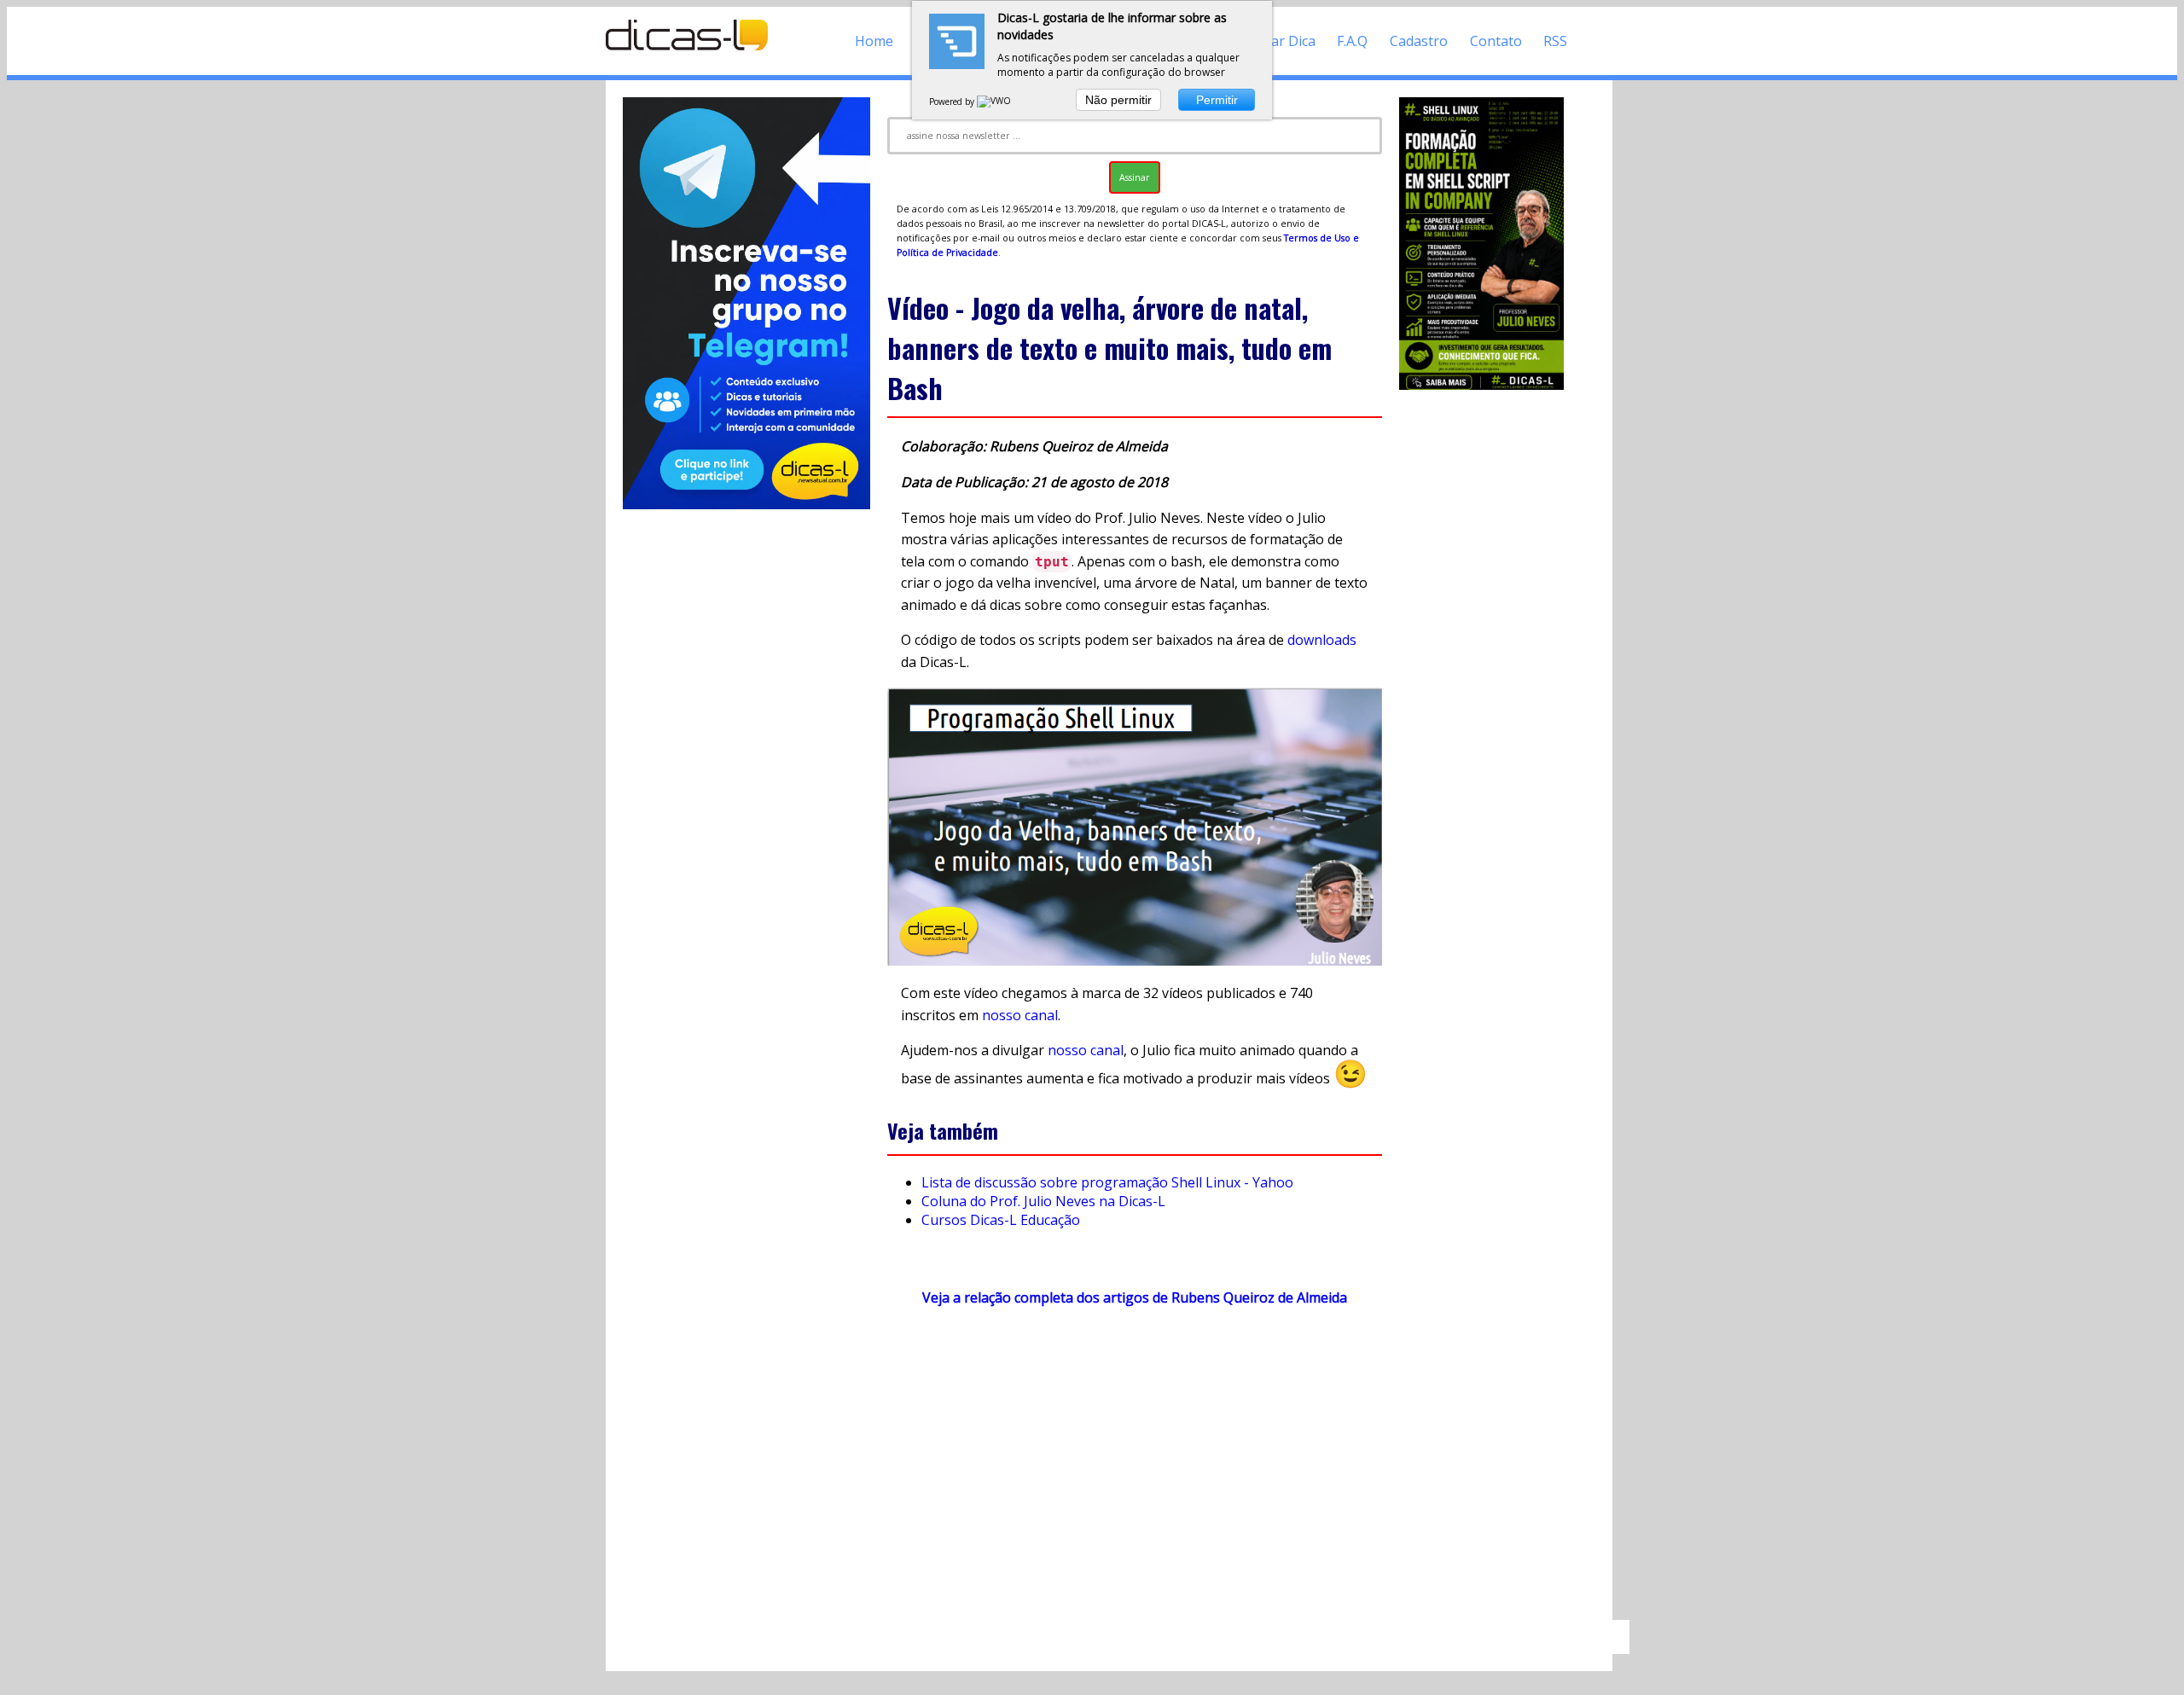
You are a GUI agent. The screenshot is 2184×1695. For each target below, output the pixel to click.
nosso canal (1020, 1015)
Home (874, 41)
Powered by (953, 102)
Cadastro (1419, 41)
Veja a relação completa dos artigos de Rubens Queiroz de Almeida (1135, 1297)
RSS (1555, 41)
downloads (1322, 640)
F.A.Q (1352, 41)
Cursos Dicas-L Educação (1001, 1220)
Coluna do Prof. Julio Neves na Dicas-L (1043, 1201)
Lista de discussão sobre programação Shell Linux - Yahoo (1107, 1182)
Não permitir (1118, 100)
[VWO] (995, 102)
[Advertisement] (1135, 1472)
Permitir (1217, 100)
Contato (1496, 41)
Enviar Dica (1280, 41)
